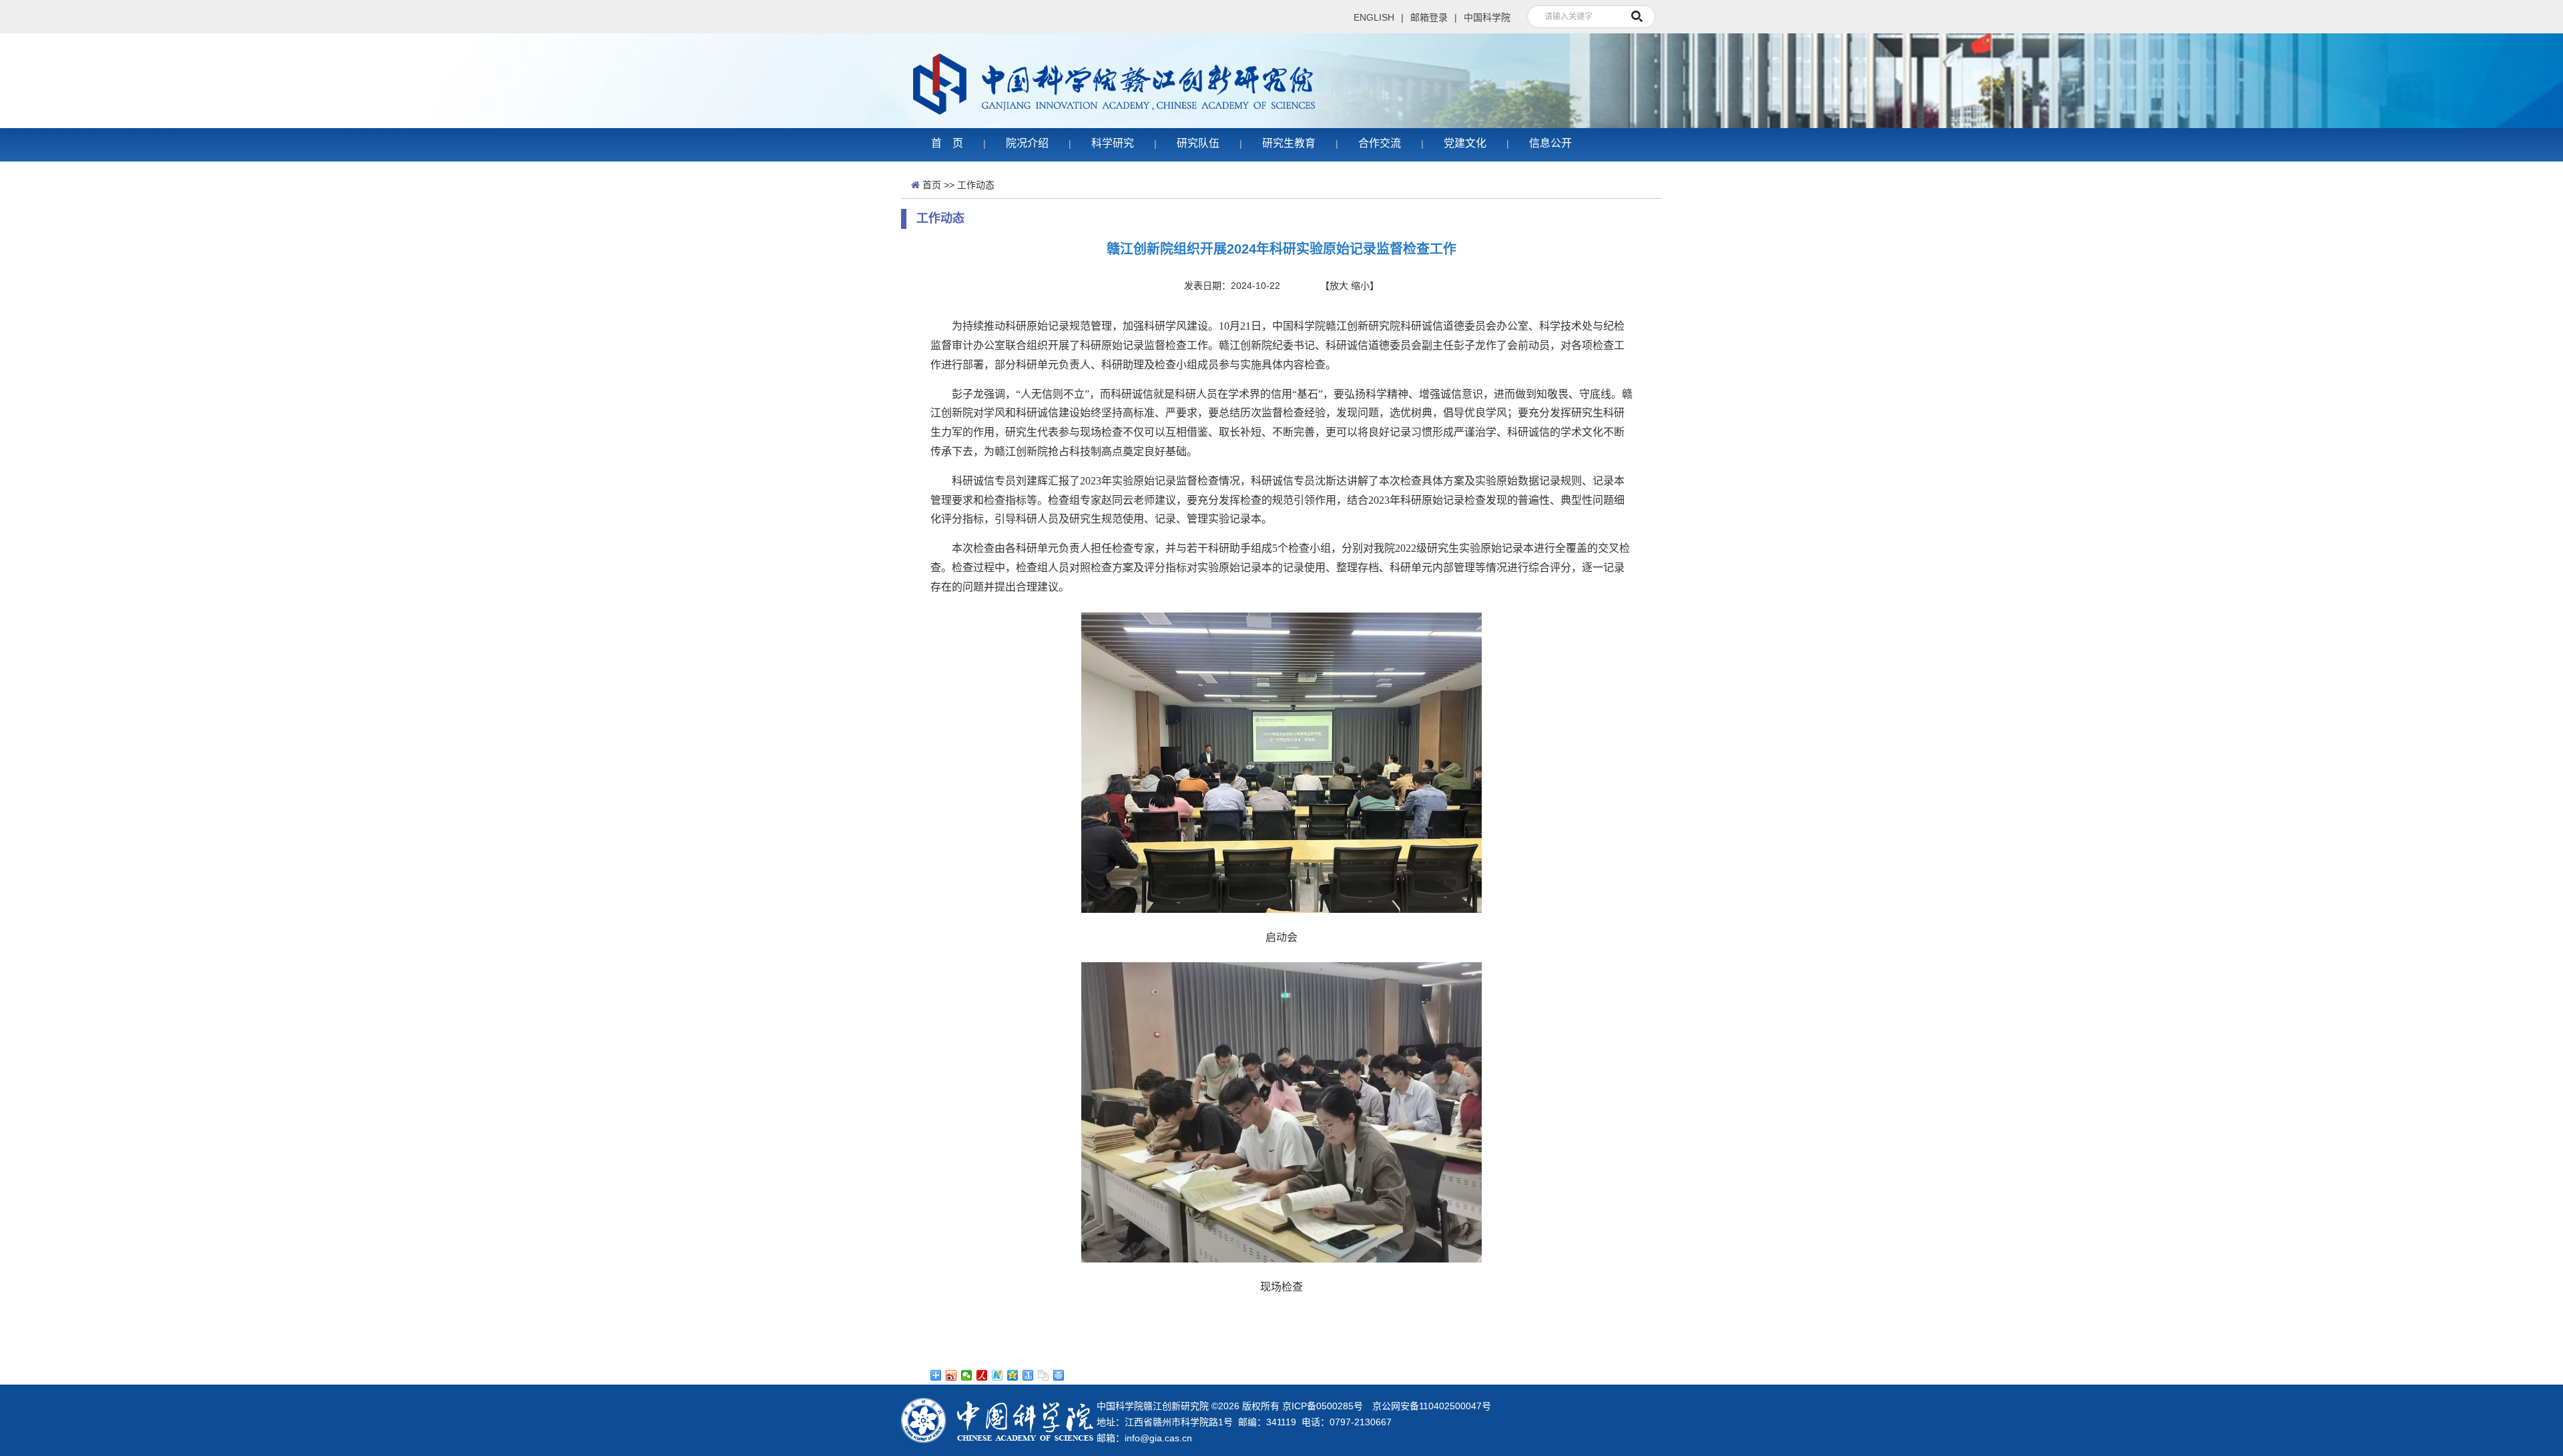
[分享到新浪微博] (951, 1375)
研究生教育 (1289, 143)
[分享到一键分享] (1028, 1375)
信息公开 (1550, 143)
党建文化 (1465, 143)
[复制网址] (1044, 1375)
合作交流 (1380, 143)
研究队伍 (1198, 143)
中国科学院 (1487, 17)
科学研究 (1113, 143)
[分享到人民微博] (982, 1375)
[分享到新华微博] (998, 1375)
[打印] (1059, 1375)
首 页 (947, 143)
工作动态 (976, 185)
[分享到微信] (967, 1375)
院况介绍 (1027, 143)
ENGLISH (1374, 17)
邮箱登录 (1429, 17)
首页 (932, 185)
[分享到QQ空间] (1013, 1375)
